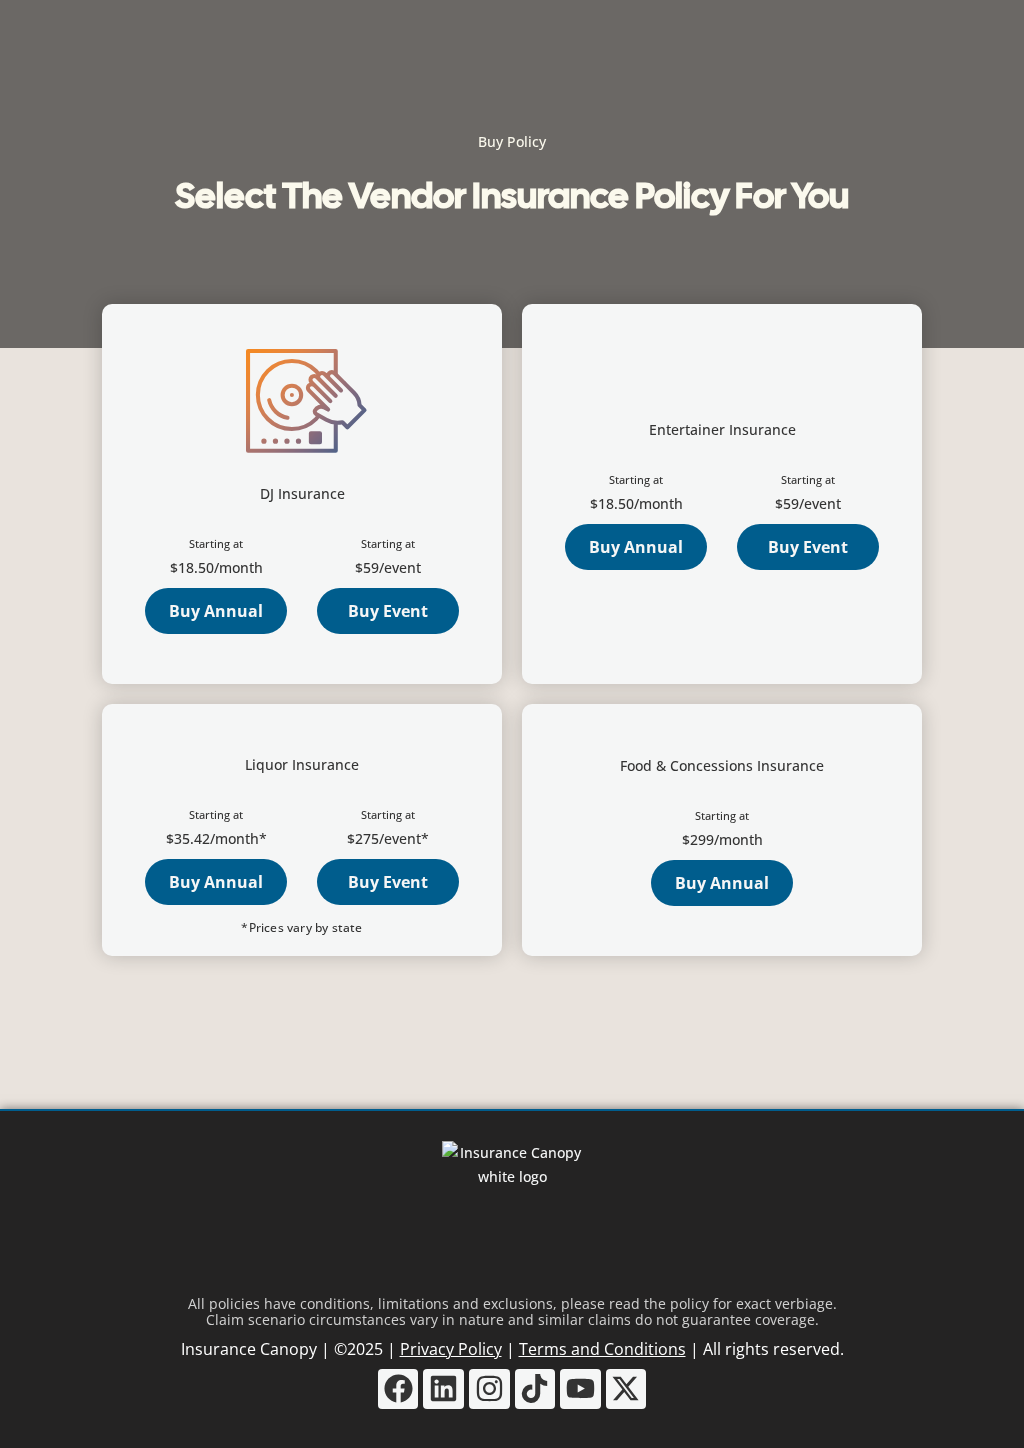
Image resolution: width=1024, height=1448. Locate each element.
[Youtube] (580, 1389)
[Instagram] (489, 1389)
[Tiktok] (535, 1389)
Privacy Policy (451, 1349)
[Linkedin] (443, 1389)
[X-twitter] (626, 1389)
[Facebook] (398, 1389)
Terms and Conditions (602, 1349)
